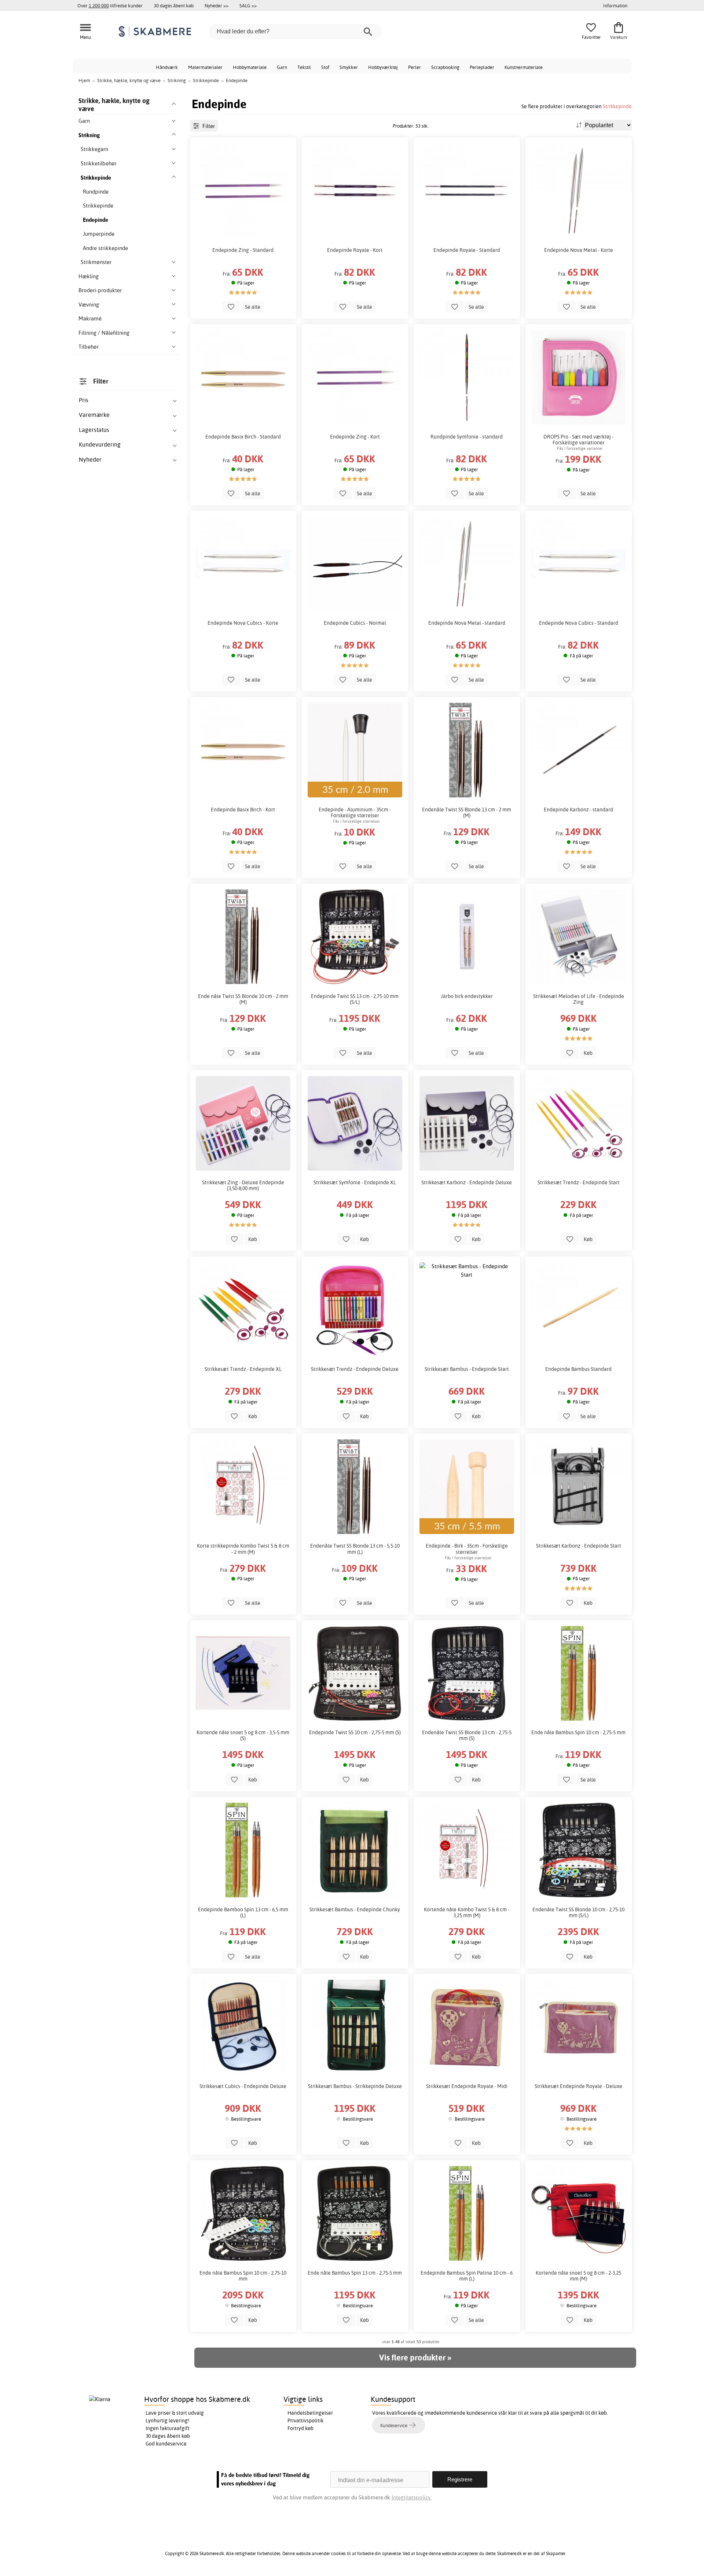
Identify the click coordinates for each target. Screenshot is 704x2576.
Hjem (84, 80)
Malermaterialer (205, 67)
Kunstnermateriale (524, 67)
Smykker (349, 67)
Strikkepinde (617, 106)
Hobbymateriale (250, 67)
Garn (282, 67)
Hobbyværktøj (383, 67)
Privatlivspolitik (305, 2421)
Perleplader (482, 67)
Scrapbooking (445, 67)
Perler (415, 67)
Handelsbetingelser (310, 2413)
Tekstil (304, 67)
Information (615, 5)
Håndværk (167, 67)
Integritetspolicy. (412, 2497)
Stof (325, 67)
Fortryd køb (300, 2428)
